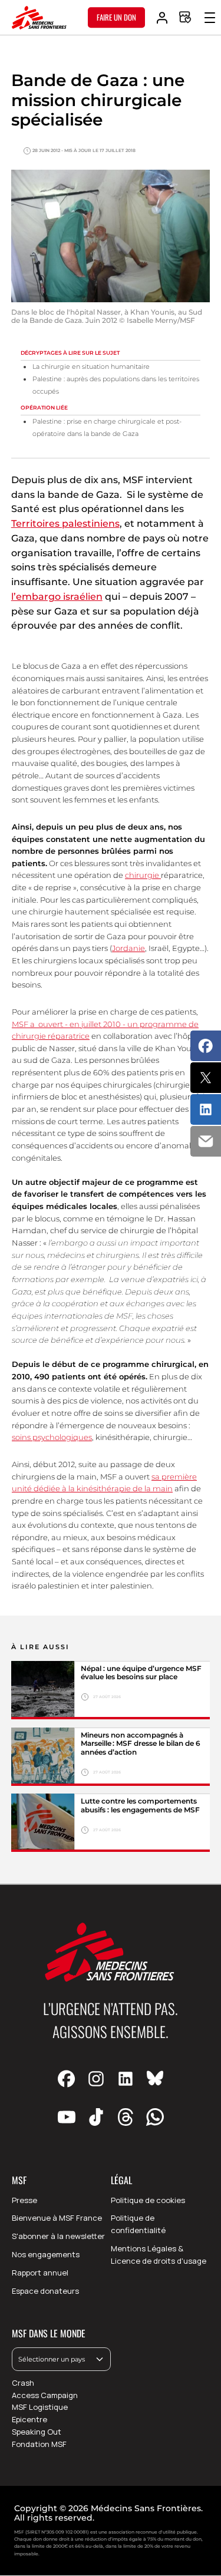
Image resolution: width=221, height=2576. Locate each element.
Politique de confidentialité (138, 2224)
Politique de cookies (148, 2200)
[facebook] (67, 2079)
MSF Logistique (40, 2407)
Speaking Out (37, 2432)
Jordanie (128, 948)
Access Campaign (45, 2395)
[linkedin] (126, 2079)
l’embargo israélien (57, 597)
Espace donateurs (45, 2291)
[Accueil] (39, 18)
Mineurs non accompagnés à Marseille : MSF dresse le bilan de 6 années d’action (141, 1744)
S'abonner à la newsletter (58, 2236)
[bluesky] (155, 2079)
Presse (24, 2200)
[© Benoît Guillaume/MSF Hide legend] (43, 1757)
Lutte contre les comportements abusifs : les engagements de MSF (141, 1805)
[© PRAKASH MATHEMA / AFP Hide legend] (43, 1690)
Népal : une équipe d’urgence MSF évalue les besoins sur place (141, 1673)
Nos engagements (46, 2254)
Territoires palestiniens (65, 524)
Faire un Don (116, 17)
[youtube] (67, 2117)
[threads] (126, 2117)
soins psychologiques (52, 1437)
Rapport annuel (40, 2273)
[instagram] (96, 2079)
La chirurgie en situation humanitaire (91, 367)
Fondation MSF (39, 2444)
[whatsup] (155, 2117)
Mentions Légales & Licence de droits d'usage (159, 2255)
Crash (23, 2383)
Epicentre (29, 2419)
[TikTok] (96, 2117)
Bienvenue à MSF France (57, 2218)
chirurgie (143, 875)
